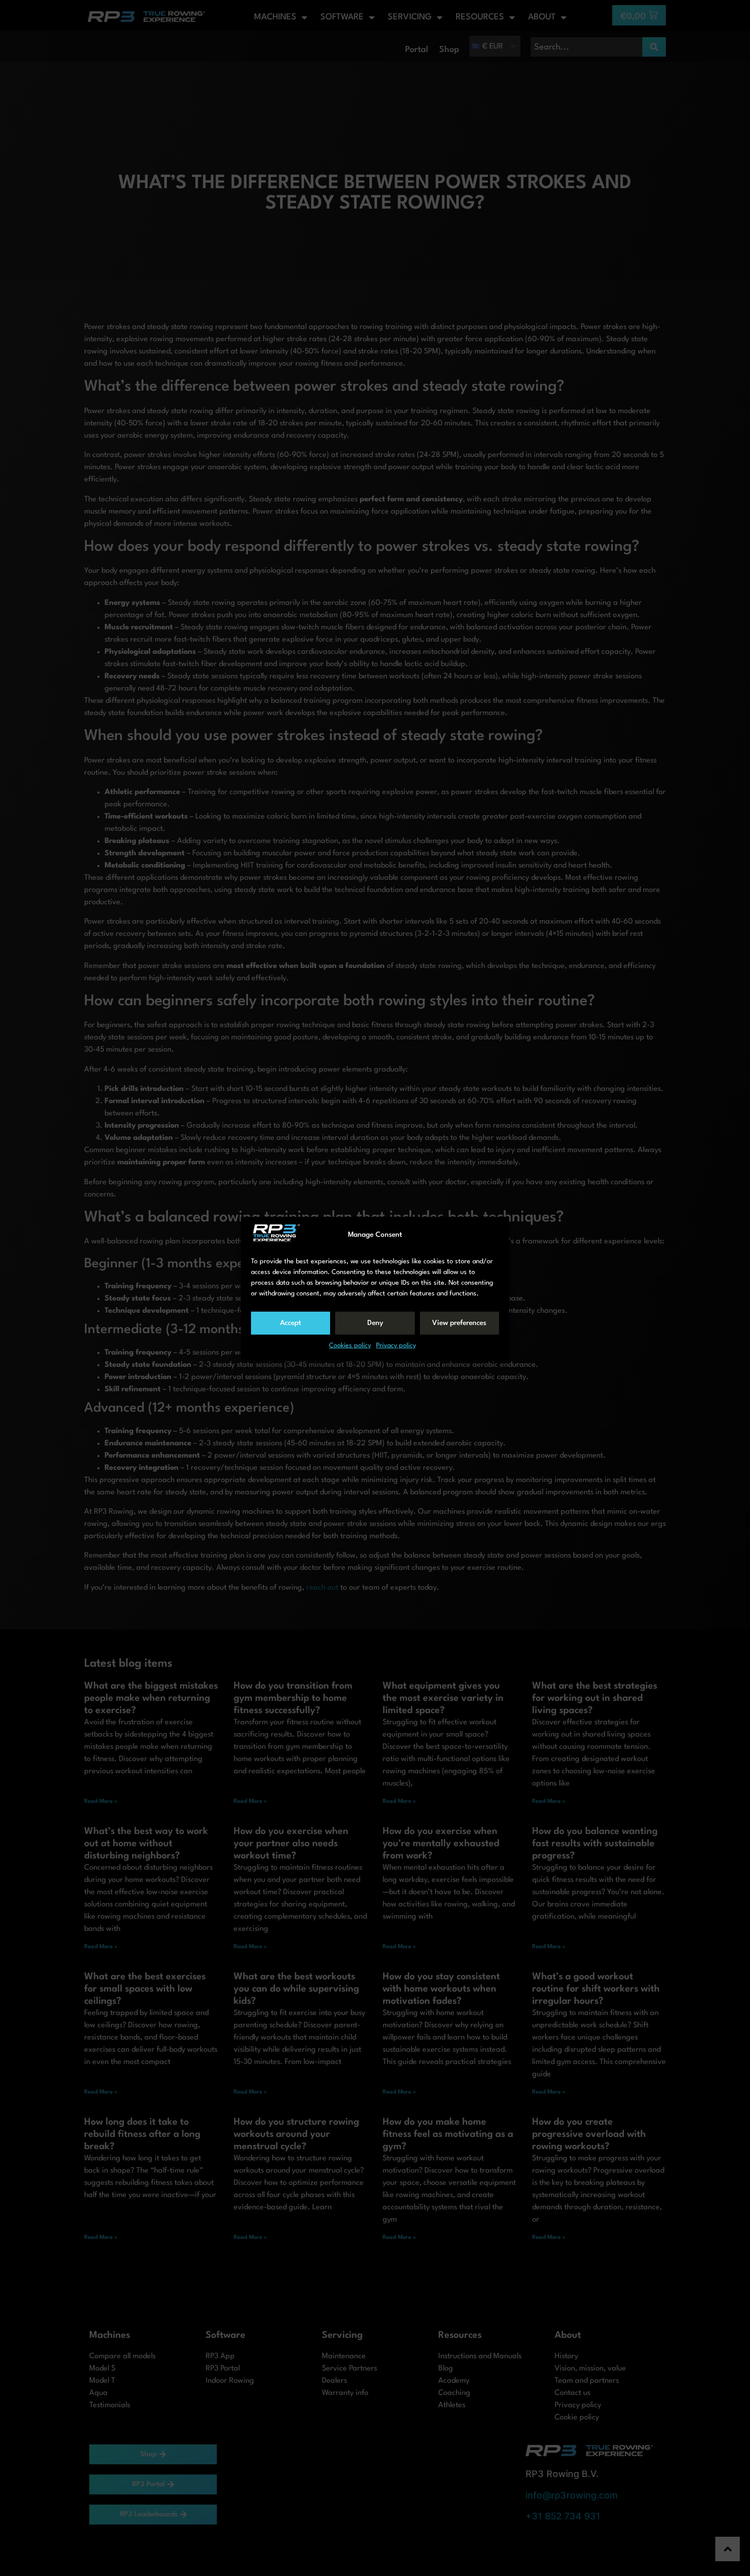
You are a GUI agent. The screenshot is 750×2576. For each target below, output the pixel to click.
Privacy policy (396, 1346)
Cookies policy (350, 1346)
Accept (291, 1323)
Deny (375, 1323)
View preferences (459, 1323)
